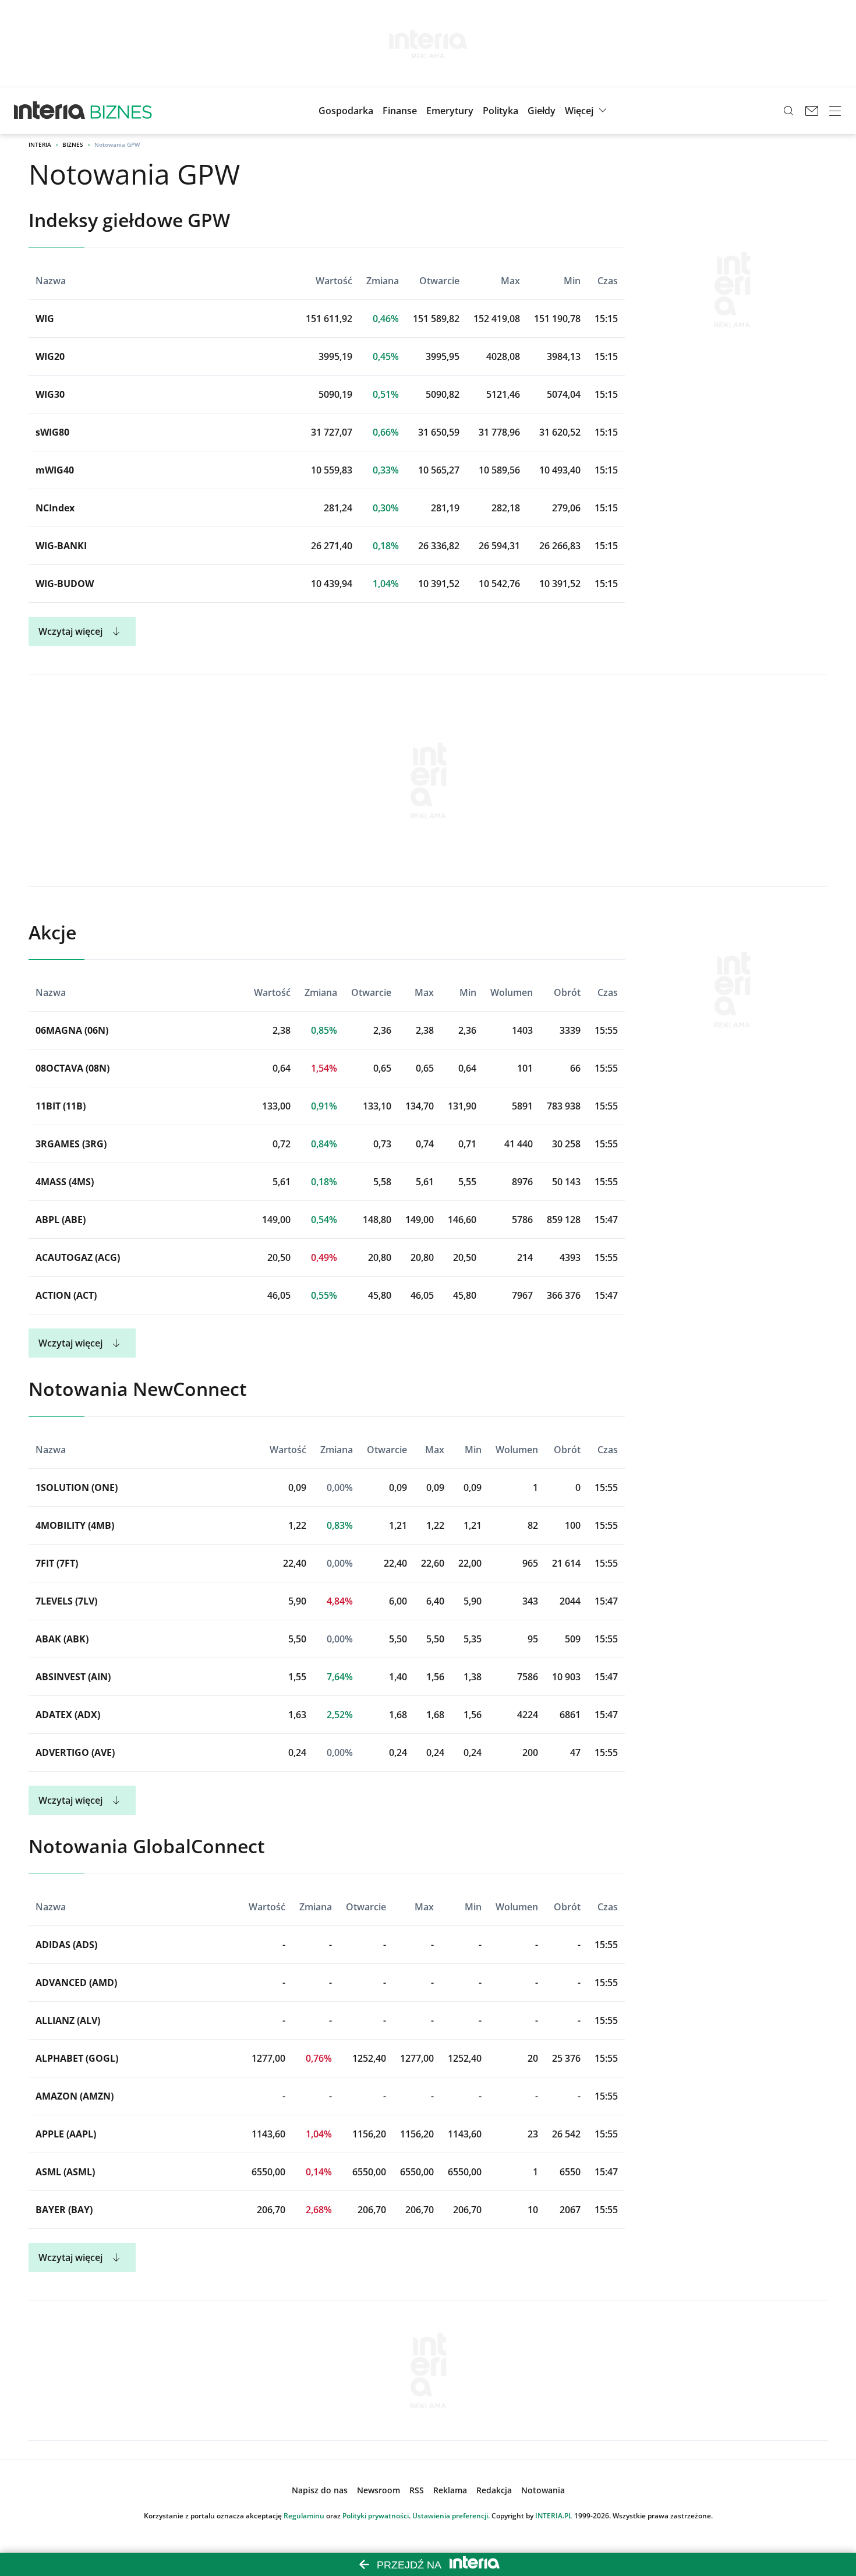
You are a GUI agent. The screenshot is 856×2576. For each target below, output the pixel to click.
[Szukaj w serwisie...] (788, 111)
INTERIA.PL (554, 2516)
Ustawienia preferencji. (451, 2516)
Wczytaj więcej (70, 631)
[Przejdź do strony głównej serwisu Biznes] (121, 111)
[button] (542, 111)
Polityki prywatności (376, 2516)
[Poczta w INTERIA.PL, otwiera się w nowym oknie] (812, 111)
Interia (40, 144)
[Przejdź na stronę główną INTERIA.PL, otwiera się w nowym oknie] (50, 111)
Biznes (73, 144)
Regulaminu (304, 2516)
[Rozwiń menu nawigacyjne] (835, 111)
